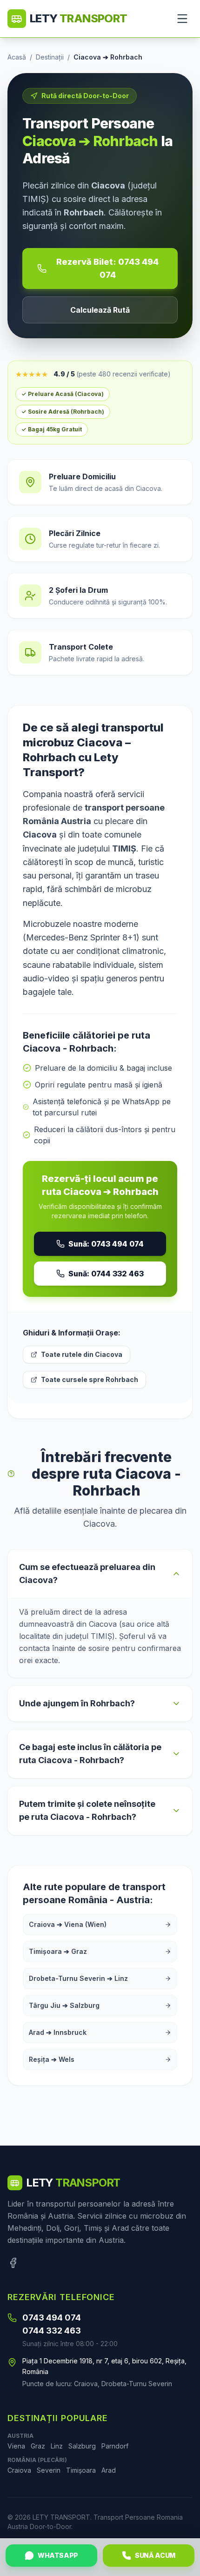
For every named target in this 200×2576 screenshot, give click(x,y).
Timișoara (81, 2470)
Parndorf (115, 2446)
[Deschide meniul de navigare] (182, 19)
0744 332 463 (52, 2331)
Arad (109, 2470)
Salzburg (82, 2446)
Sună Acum (155, 2555)
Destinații (50, 57)
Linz (57, 2446)
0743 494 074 (52, 2318)
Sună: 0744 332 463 (106, 1274)
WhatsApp (58, 2555)
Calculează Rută (100, 310)
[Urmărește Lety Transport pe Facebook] (13, 2263)
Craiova (19, 2470)
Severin (49, 2470)
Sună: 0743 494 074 (106, 1244)
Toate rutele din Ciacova (82, 1354)
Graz (38, 2446)
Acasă (17, 57)
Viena (16, 2446)
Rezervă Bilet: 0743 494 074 (107, 268)
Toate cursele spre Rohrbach (90, 1379)
